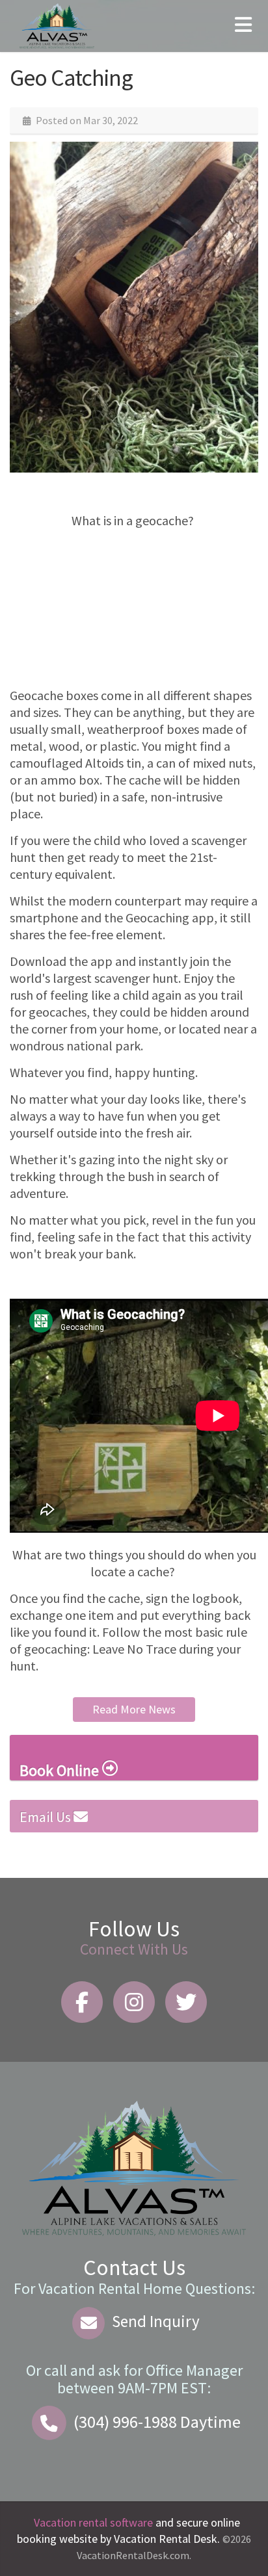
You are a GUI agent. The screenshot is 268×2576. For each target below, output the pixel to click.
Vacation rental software (93, 2522)
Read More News (134, 1709)
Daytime (157, 2422)
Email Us (47, 1817)
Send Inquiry (154, 2321)
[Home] (57, 24)
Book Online (61, 1770)
